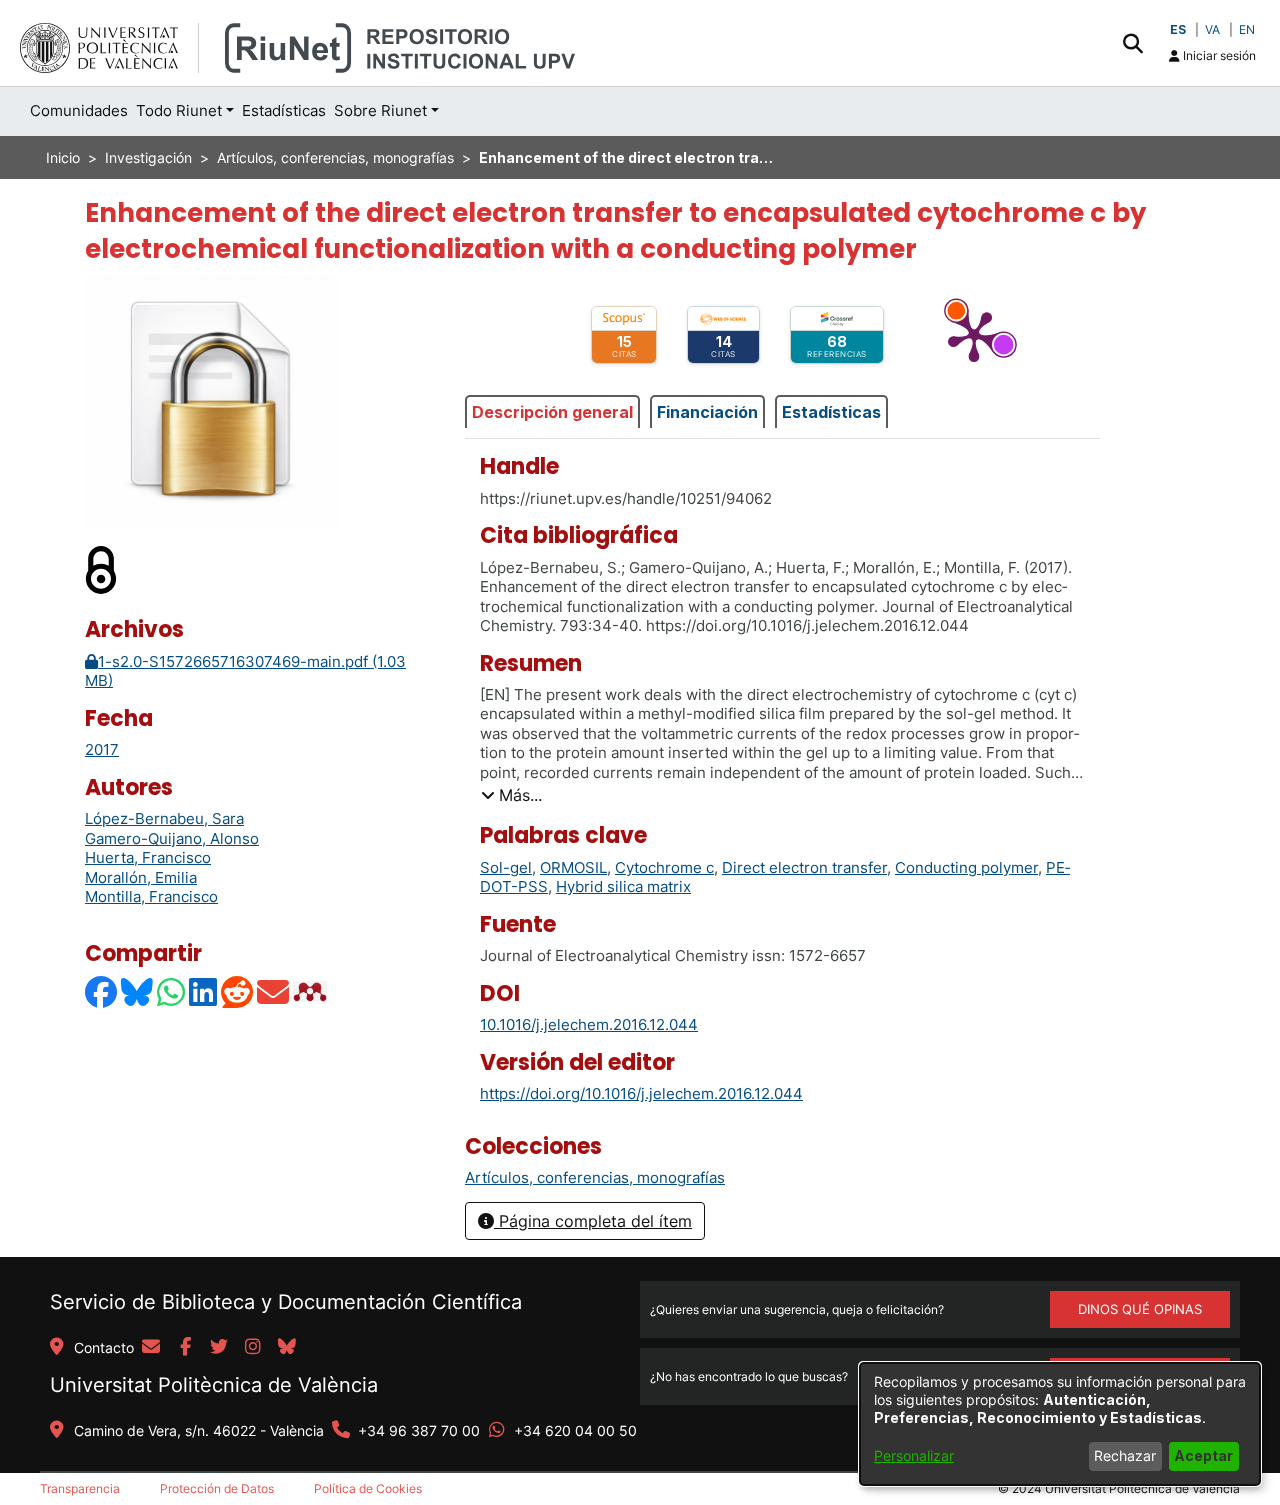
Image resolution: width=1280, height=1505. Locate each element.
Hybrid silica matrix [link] (623, 886)
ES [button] (1178, 29)
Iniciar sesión (1218, 55)
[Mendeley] (312, 991)
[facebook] (185, 1348)
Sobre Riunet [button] (380, 110)
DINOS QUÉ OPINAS (1140, 1309)
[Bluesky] (138, 991)
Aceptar (1203, 1455)
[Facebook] (102, 991)
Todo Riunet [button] (179, 110)
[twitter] (219, 1348)
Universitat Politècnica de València (214, 1385)
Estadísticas (831, 412)
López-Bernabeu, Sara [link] (164, 818)
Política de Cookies (368, 1488)
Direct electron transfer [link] (804, 867)
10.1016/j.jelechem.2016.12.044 (589, 1024)
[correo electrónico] (151, 1348)
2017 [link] (102, 749)
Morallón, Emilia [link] (141, 877)
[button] (1132, 43)
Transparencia (80, 1488)
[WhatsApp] (172, 991)
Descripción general (552, 412)
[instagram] (253, 1348)
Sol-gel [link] (506, 867)
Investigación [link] (148, 157)
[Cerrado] (102, 569)
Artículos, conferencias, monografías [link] (335, 157)
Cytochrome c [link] (664, 867)
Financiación (707, 412)
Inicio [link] (63, 157)
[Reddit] (238, 991)
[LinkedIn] (204, 991)
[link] (595, 1177)
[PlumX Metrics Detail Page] (974, 335)
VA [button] (1212, 29)
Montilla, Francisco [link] (151, 896)
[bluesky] (287, 1348)
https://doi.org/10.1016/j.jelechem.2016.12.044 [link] (641, 1093)
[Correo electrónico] (274, 991)
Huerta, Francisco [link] (148, 857)
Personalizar (914, 1455)
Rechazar (1125, 1455)
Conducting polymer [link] (966, 867)
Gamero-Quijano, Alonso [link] (172, 838)
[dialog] (1060, 1424)
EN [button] (1247, 29)
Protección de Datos (217, 1488)
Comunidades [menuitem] (79, 110)
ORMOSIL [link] (573, 867)
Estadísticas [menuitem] (284, 110)
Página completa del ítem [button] (593, 1221)
